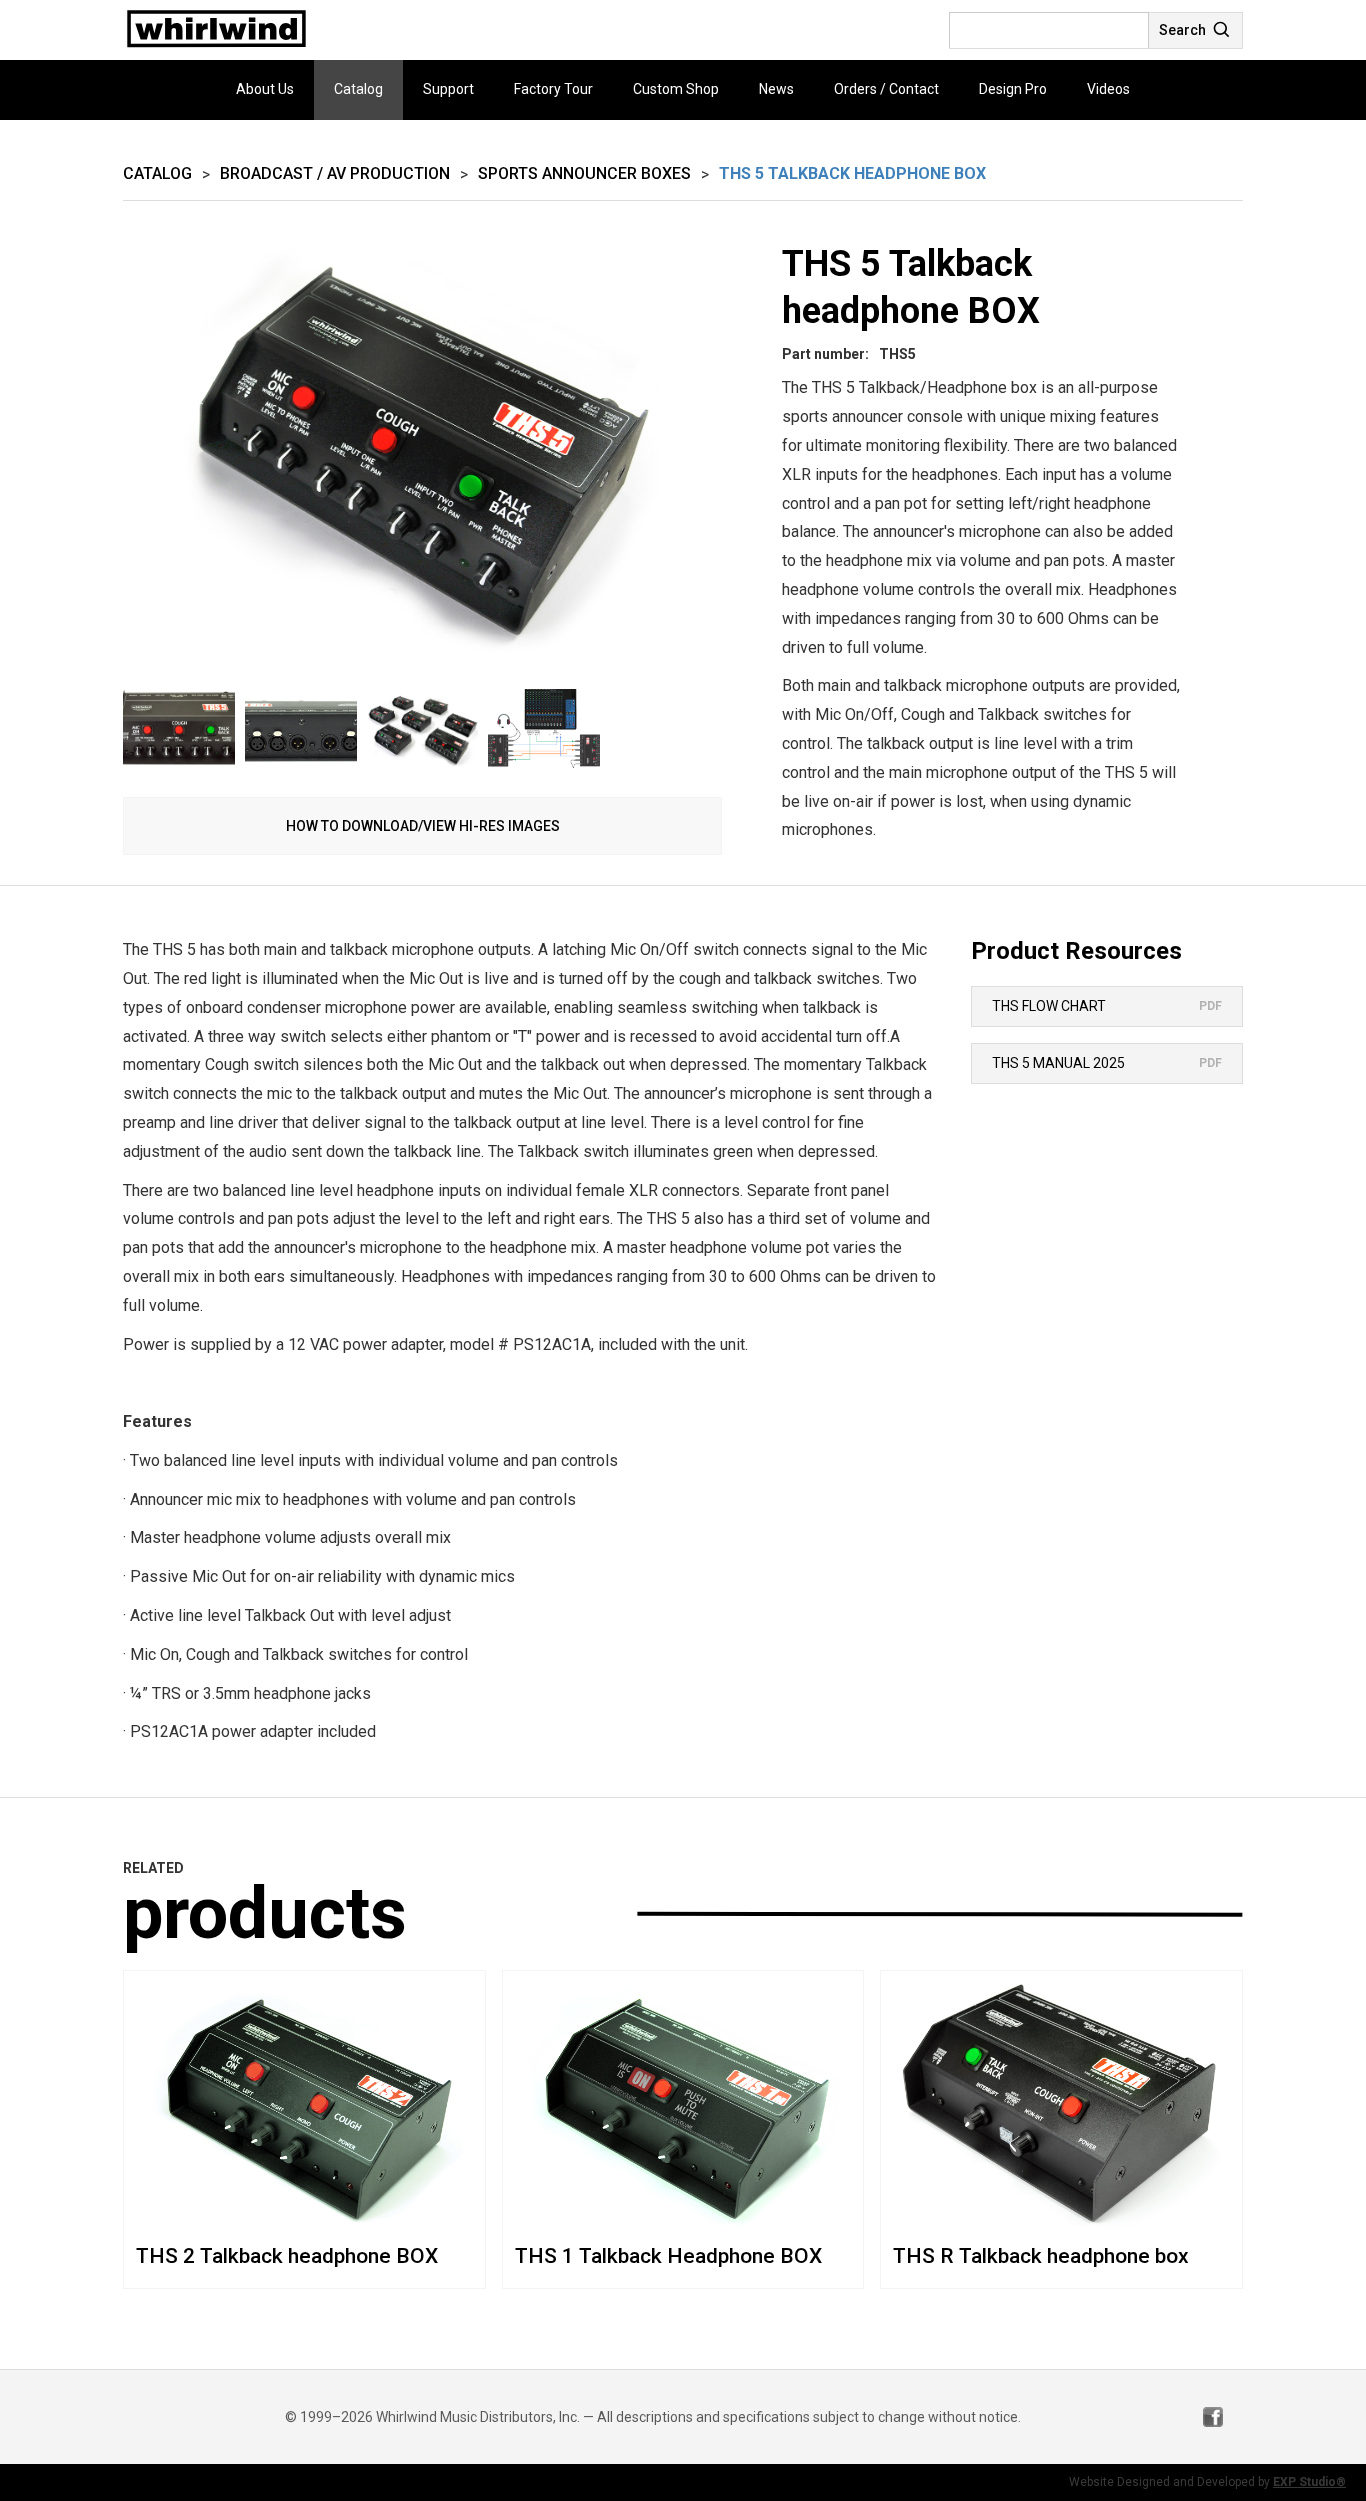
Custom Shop (676, 89)
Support (448, 89)
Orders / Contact (886, 89)
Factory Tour (553, 89)
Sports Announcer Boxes (584, 173)
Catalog (358, 89)
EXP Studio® (1309, 2482)
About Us (265, 89)
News (776, 89)
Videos (1108, 89)
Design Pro (1013, 89)
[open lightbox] (422, 460)
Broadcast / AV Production (335, 173)
